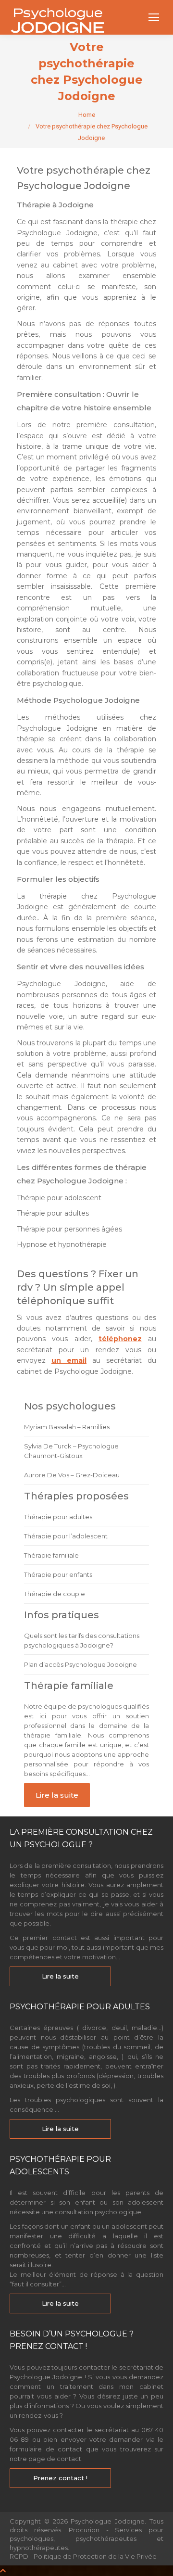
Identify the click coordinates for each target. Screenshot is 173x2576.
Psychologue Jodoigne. (110, 2521)
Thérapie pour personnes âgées (69, 1229)
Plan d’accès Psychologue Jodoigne (80, 1664)
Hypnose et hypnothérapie (62, 1244)
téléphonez (120, 1339)
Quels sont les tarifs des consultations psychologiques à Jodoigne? (82, 1640)
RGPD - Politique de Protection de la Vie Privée (83, 2556)
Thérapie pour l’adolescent (66, 1536)
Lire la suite (57, 1795)
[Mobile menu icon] (154, 17)
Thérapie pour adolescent (59, 1198)
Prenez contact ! (60, 2478)
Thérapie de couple (55, 1594)
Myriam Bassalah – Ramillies (67, 1427)
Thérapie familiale (51, 1555)
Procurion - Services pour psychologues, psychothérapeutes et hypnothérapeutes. (86, 2538)
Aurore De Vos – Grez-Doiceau (72, 1475)
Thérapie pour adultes (53, 1213)
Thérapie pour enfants (58, 1574)
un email (69, 1360)
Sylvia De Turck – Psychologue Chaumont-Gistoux (71, 1451)
